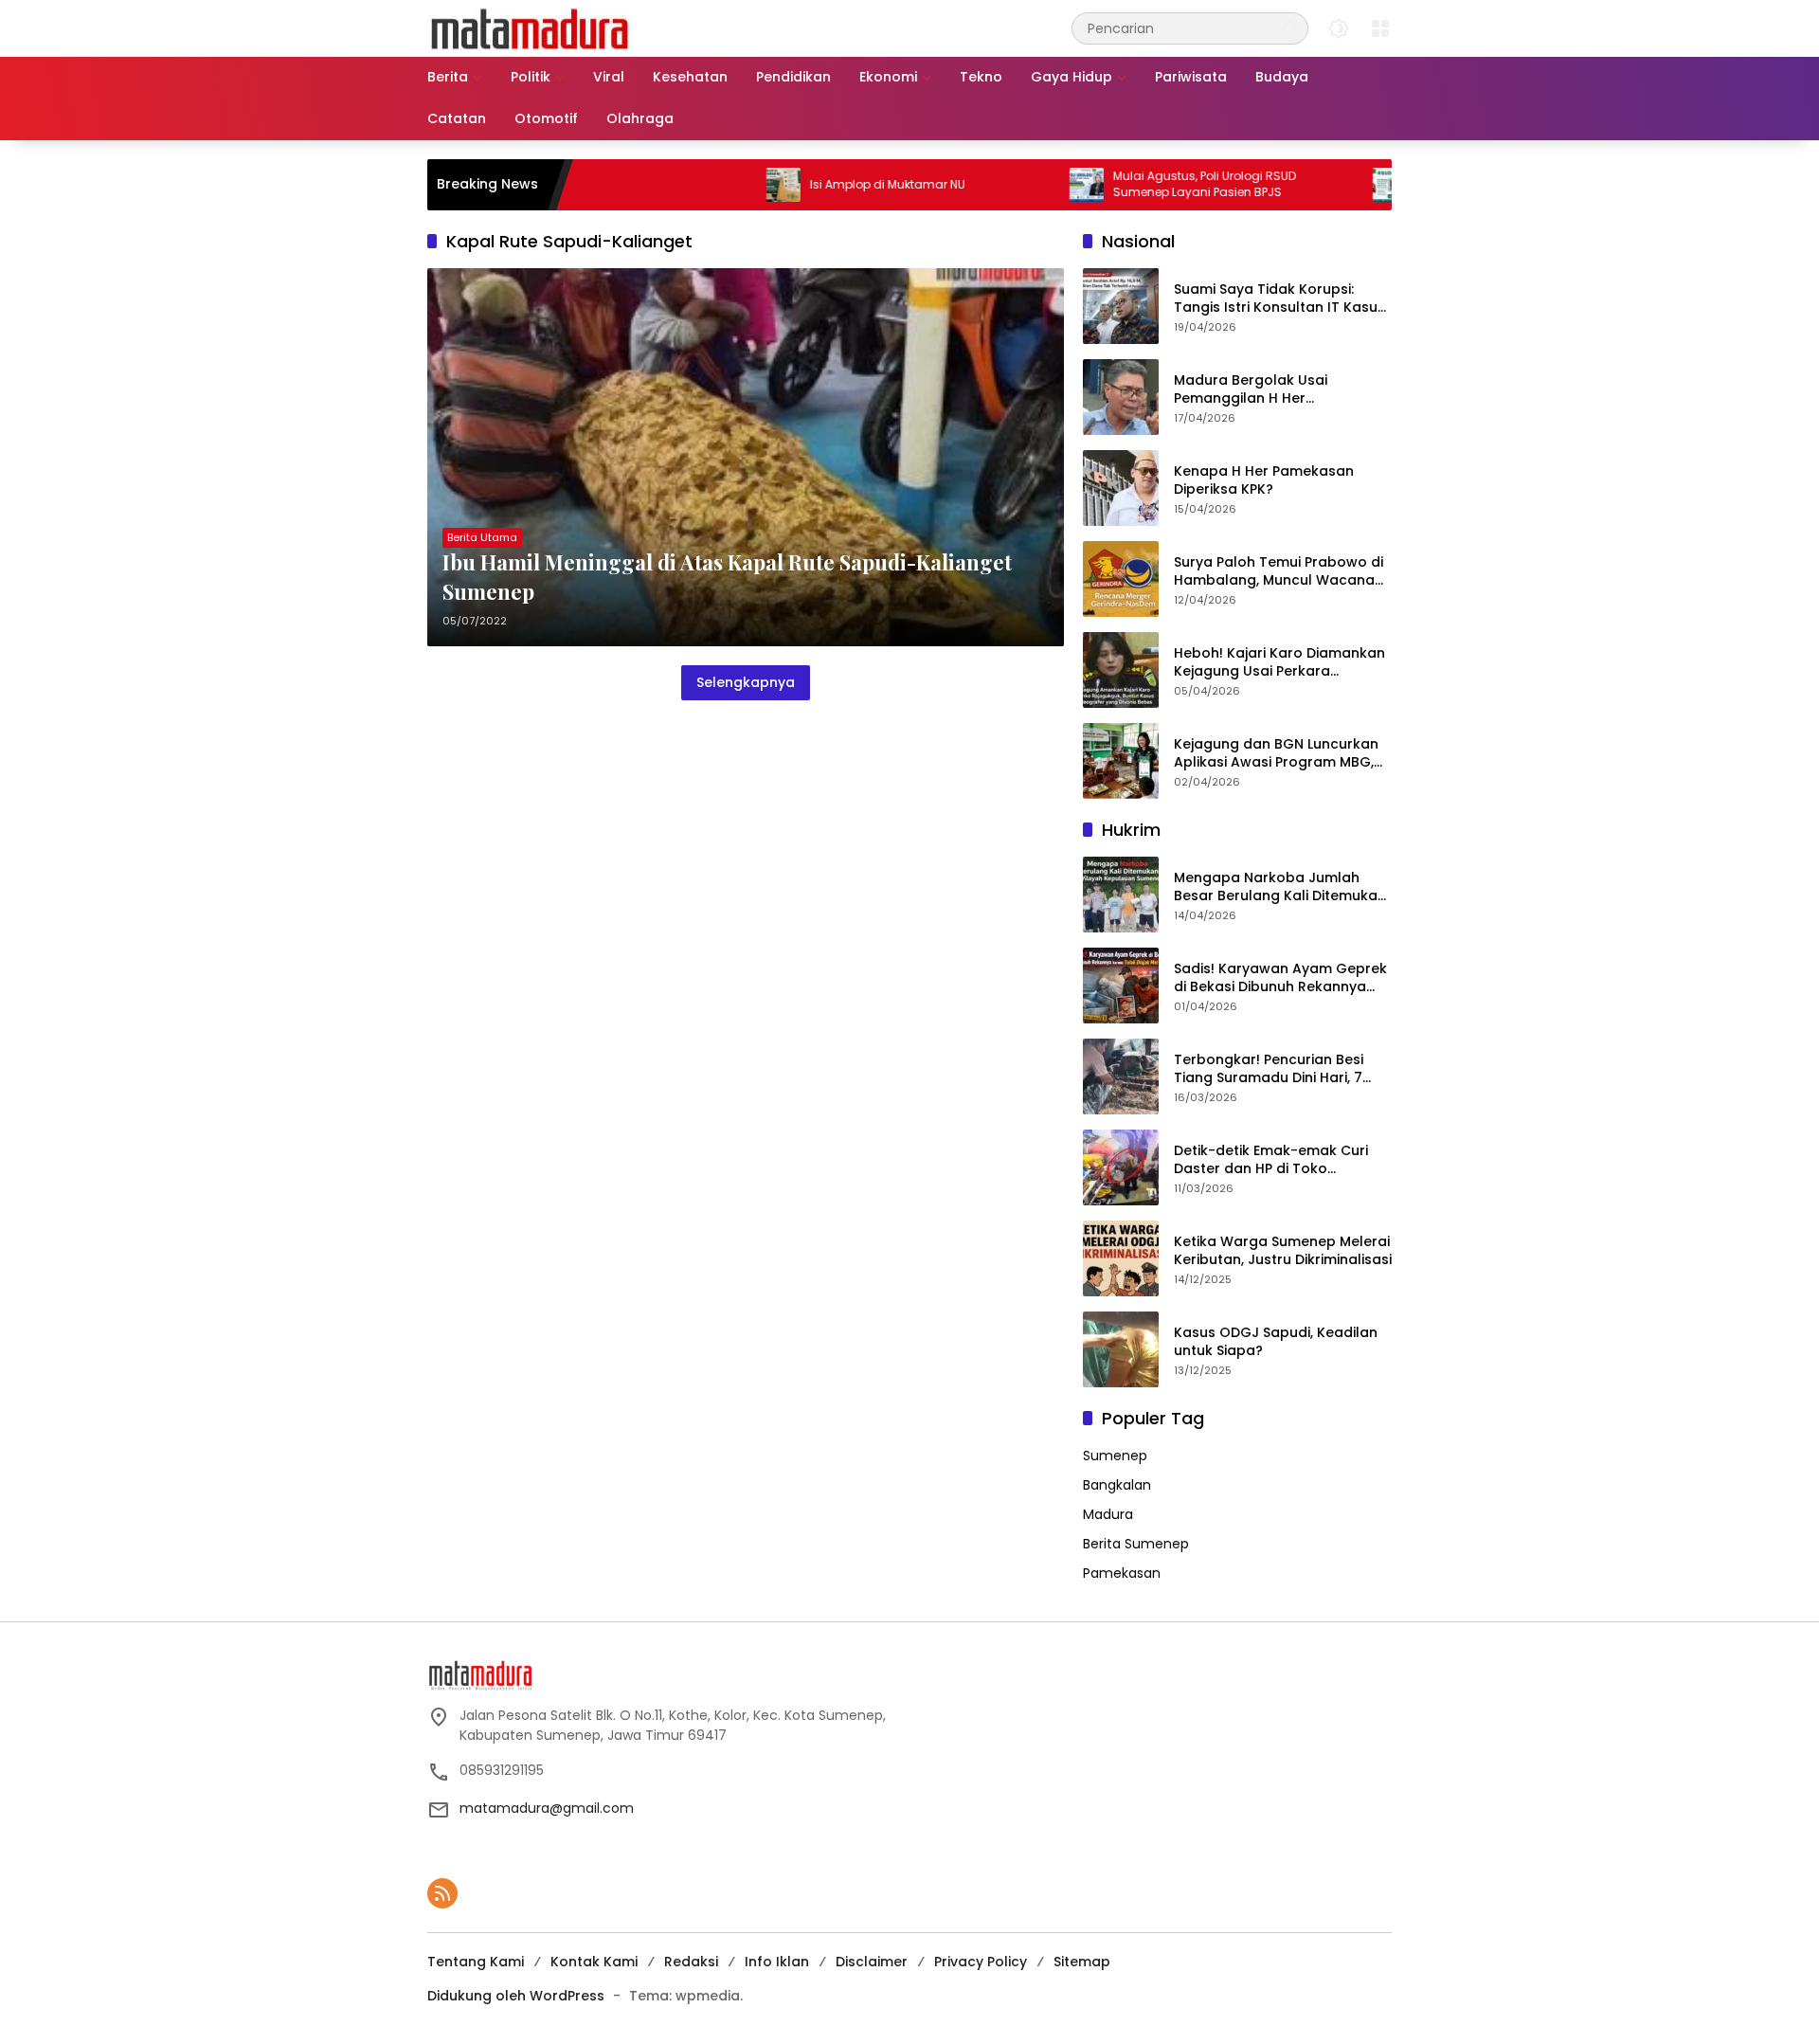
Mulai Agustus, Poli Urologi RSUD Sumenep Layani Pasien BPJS (1140, 184)
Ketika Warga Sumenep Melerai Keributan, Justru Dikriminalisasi (1283, 1251)
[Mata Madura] (530, 27)
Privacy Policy (981, 1962)
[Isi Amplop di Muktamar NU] (719, 185)
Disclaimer (872, 1962)
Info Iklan (777, 1962)
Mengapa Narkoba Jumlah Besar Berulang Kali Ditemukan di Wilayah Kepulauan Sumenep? (1280, 887)
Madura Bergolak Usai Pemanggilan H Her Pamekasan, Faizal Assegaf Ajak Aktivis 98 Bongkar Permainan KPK (1268, 390)
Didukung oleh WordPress (516, 1996)
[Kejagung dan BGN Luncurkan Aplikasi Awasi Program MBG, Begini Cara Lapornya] (1121, 761)
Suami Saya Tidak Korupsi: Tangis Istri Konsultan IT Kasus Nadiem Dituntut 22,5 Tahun (1279, 299)
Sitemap (1082, 1962)
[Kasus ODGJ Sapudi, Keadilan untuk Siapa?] (1121, 1349)
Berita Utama (482, 537)
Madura (1108, 1514)
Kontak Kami (594, 1962)
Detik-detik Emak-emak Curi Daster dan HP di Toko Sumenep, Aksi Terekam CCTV (1277, 1160)
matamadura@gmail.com (547, 1808)
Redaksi (691, 1962)
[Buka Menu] (1380, 28)
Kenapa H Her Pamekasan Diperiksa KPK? (1264, 481)
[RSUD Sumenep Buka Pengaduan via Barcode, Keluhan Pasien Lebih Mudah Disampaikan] (1325, 185)
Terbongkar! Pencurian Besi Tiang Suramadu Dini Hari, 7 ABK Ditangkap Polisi (1269, 1069)
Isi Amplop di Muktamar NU (823, 185)
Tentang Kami (476, 1962)
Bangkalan (1117, 1485)
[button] (1289, 28)
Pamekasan (1122, 1573)
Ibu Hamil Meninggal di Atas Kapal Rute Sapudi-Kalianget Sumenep (727, 577)
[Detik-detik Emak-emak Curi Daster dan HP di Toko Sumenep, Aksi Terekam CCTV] (1121, 1167)
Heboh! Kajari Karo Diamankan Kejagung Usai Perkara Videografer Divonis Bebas (1279, 663)
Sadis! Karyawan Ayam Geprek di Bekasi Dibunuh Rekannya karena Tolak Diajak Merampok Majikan (1282, 978)
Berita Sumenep (1136, 1544)
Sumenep (1115, 1456)
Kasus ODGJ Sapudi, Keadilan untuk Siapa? (1276, 1342)
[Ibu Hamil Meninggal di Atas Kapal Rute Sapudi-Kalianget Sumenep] (746, 457)
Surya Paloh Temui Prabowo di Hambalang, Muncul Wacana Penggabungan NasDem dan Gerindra (1279, 572)
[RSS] (442, 1893)
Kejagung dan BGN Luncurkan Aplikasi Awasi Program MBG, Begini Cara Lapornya (1276, 754)
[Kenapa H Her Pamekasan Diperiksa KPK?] (1121, 488)
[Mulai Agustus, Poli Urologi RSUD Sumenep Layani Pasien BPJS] (1022, 185)
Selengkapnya (746, 682)
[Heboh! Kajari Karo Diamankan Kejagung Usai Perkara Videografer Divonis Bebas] (1121, 670)
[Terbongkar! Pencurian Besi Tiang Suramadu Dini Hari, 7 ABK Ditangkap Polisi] (1121, 1076)
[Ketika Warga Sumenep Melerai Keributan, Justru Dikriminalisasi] (1121, 1258)
